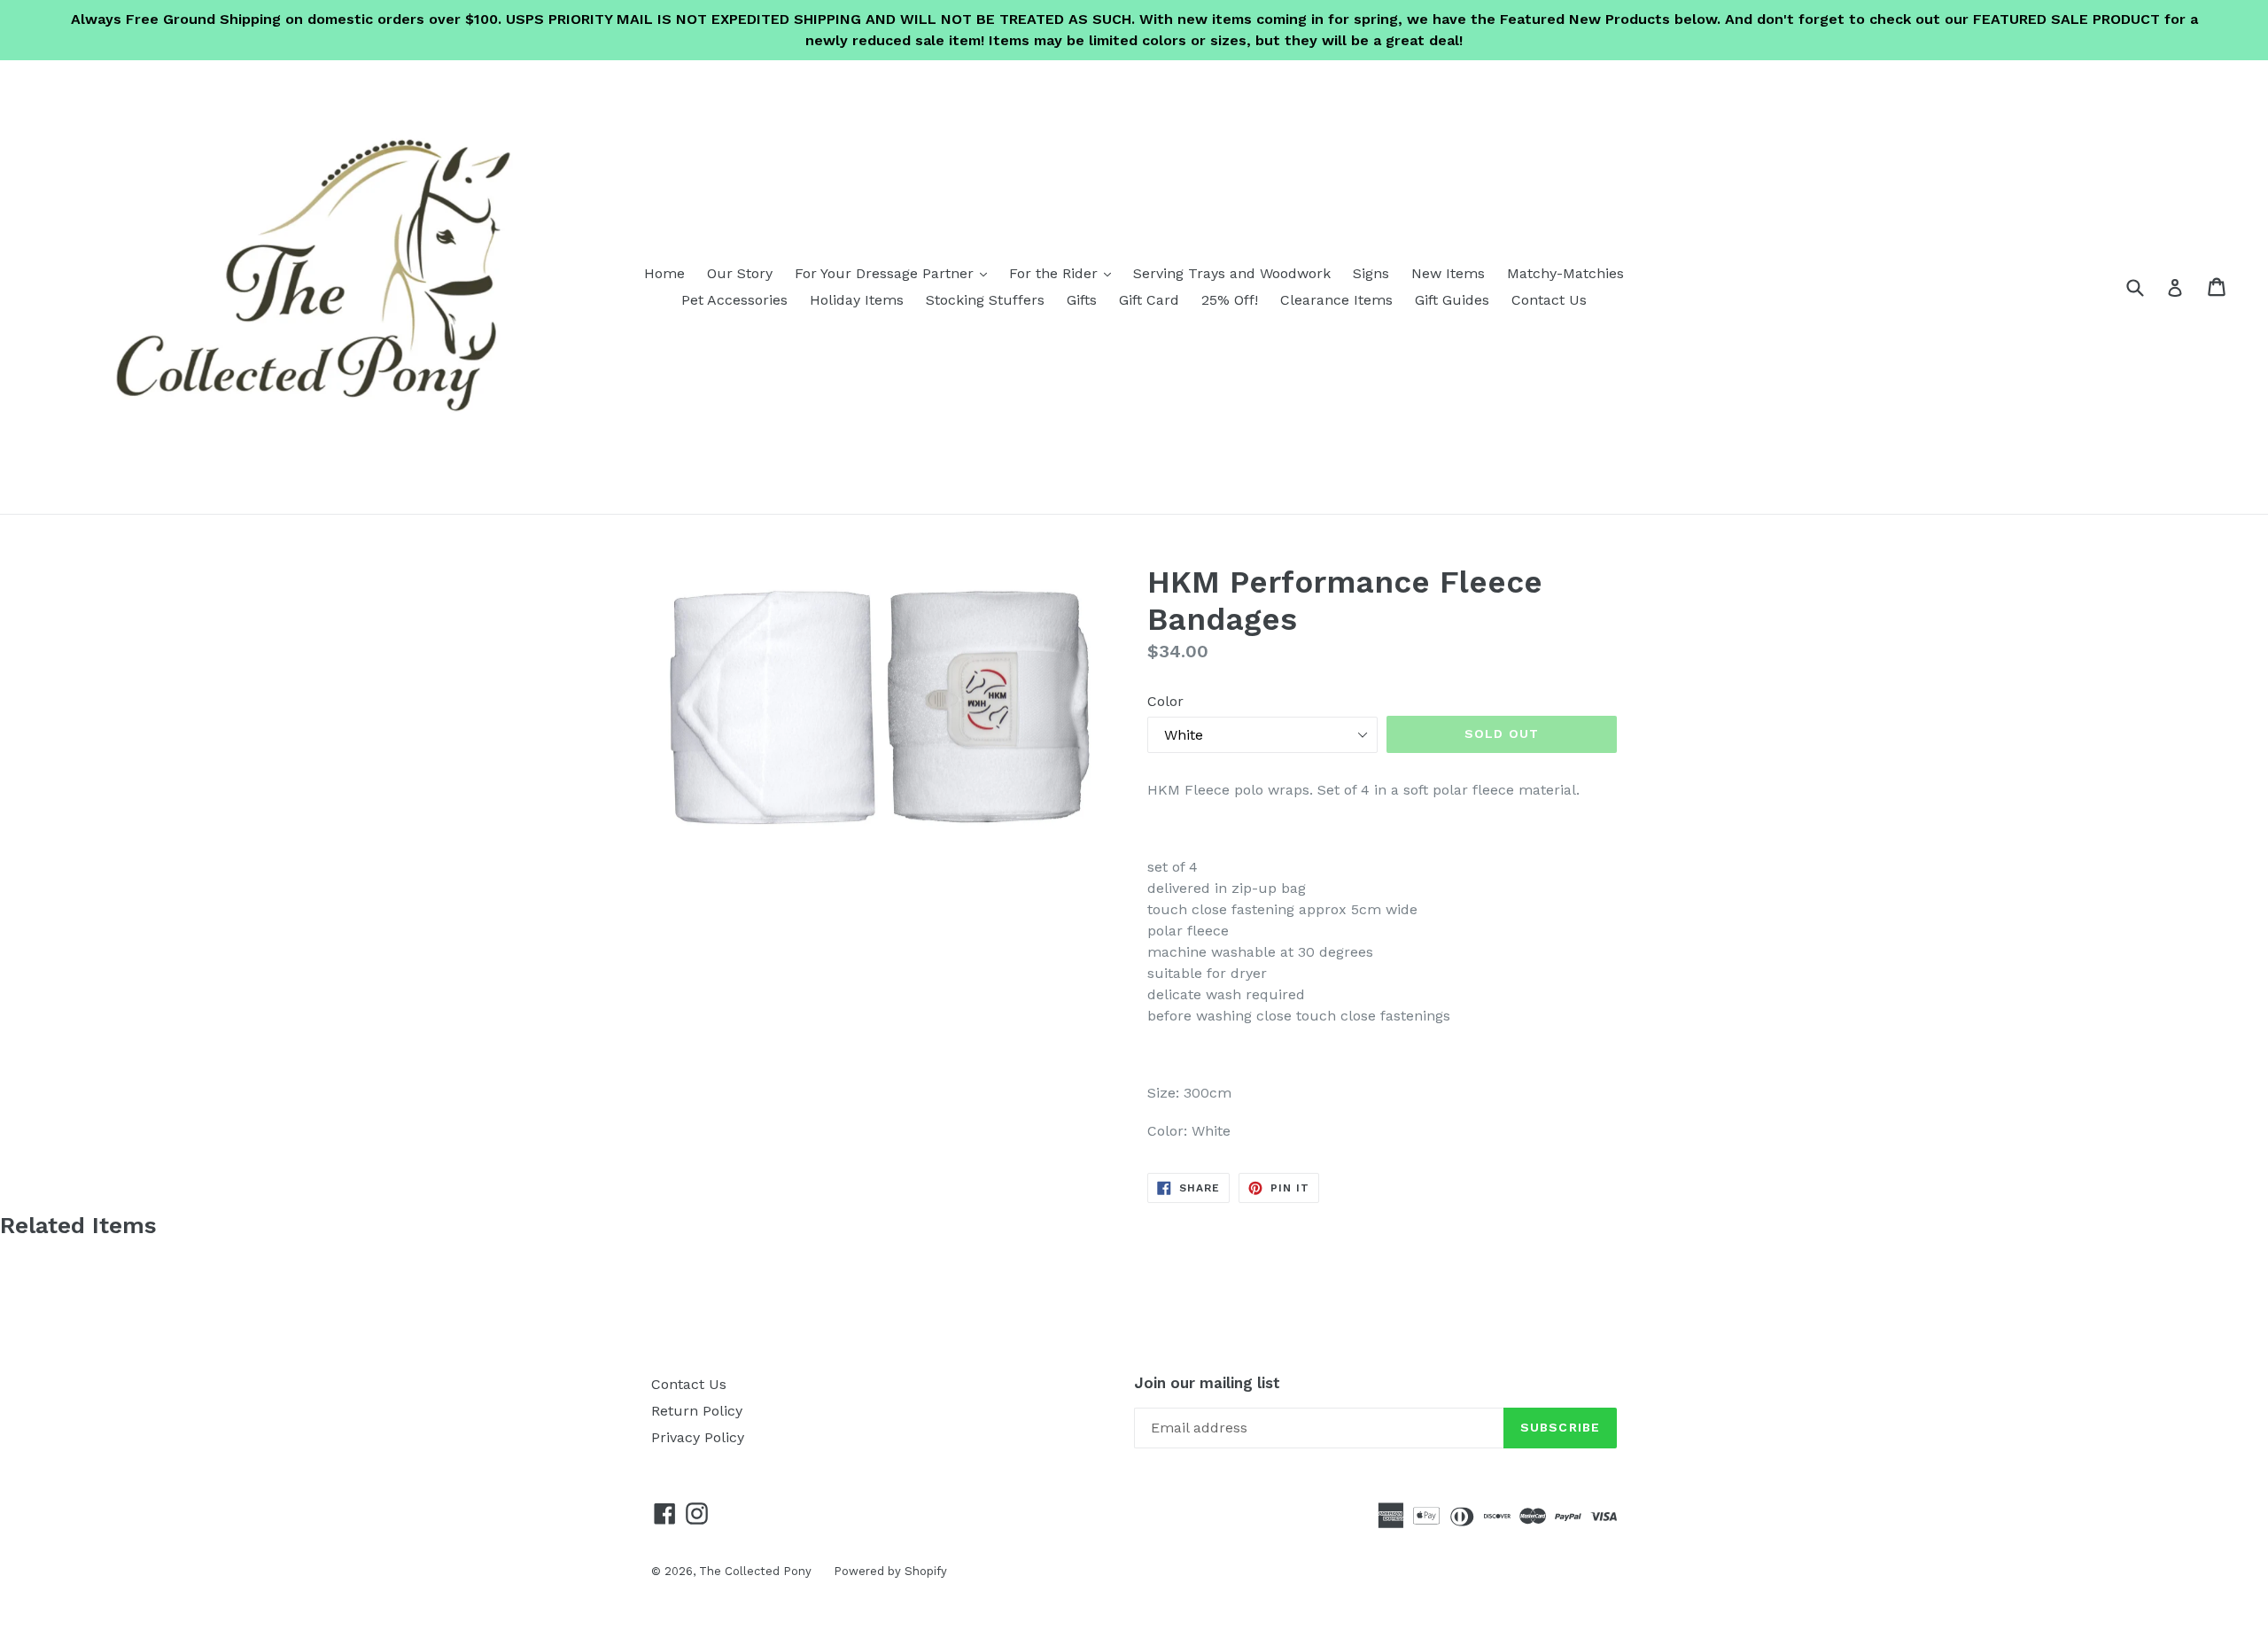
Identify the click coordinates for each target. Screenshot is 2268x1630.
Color (1165, 701)
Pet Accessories (734, 300)
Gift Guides (1452, 300)
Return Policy (697, 1411)
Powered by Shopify (890, 1571)
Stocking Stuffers (985, 300)
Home (664, 273)
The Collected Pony (755, 1571)
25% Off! (1230, 300)
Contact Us (1549, 300)
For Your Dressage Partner (895, 273)
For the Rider (1064, 273)
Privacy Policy (698, 1437)
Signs (1371, 273)
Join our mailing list (1207, 1383)
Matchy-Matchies (1565, 273)
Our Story (740, 273)
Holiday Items (857, 300)
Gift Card (1149, 300)
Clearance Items (1336, 300)
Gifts (1082, 300)
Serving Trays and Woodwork (1232, 273)
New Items (1448, 273)
